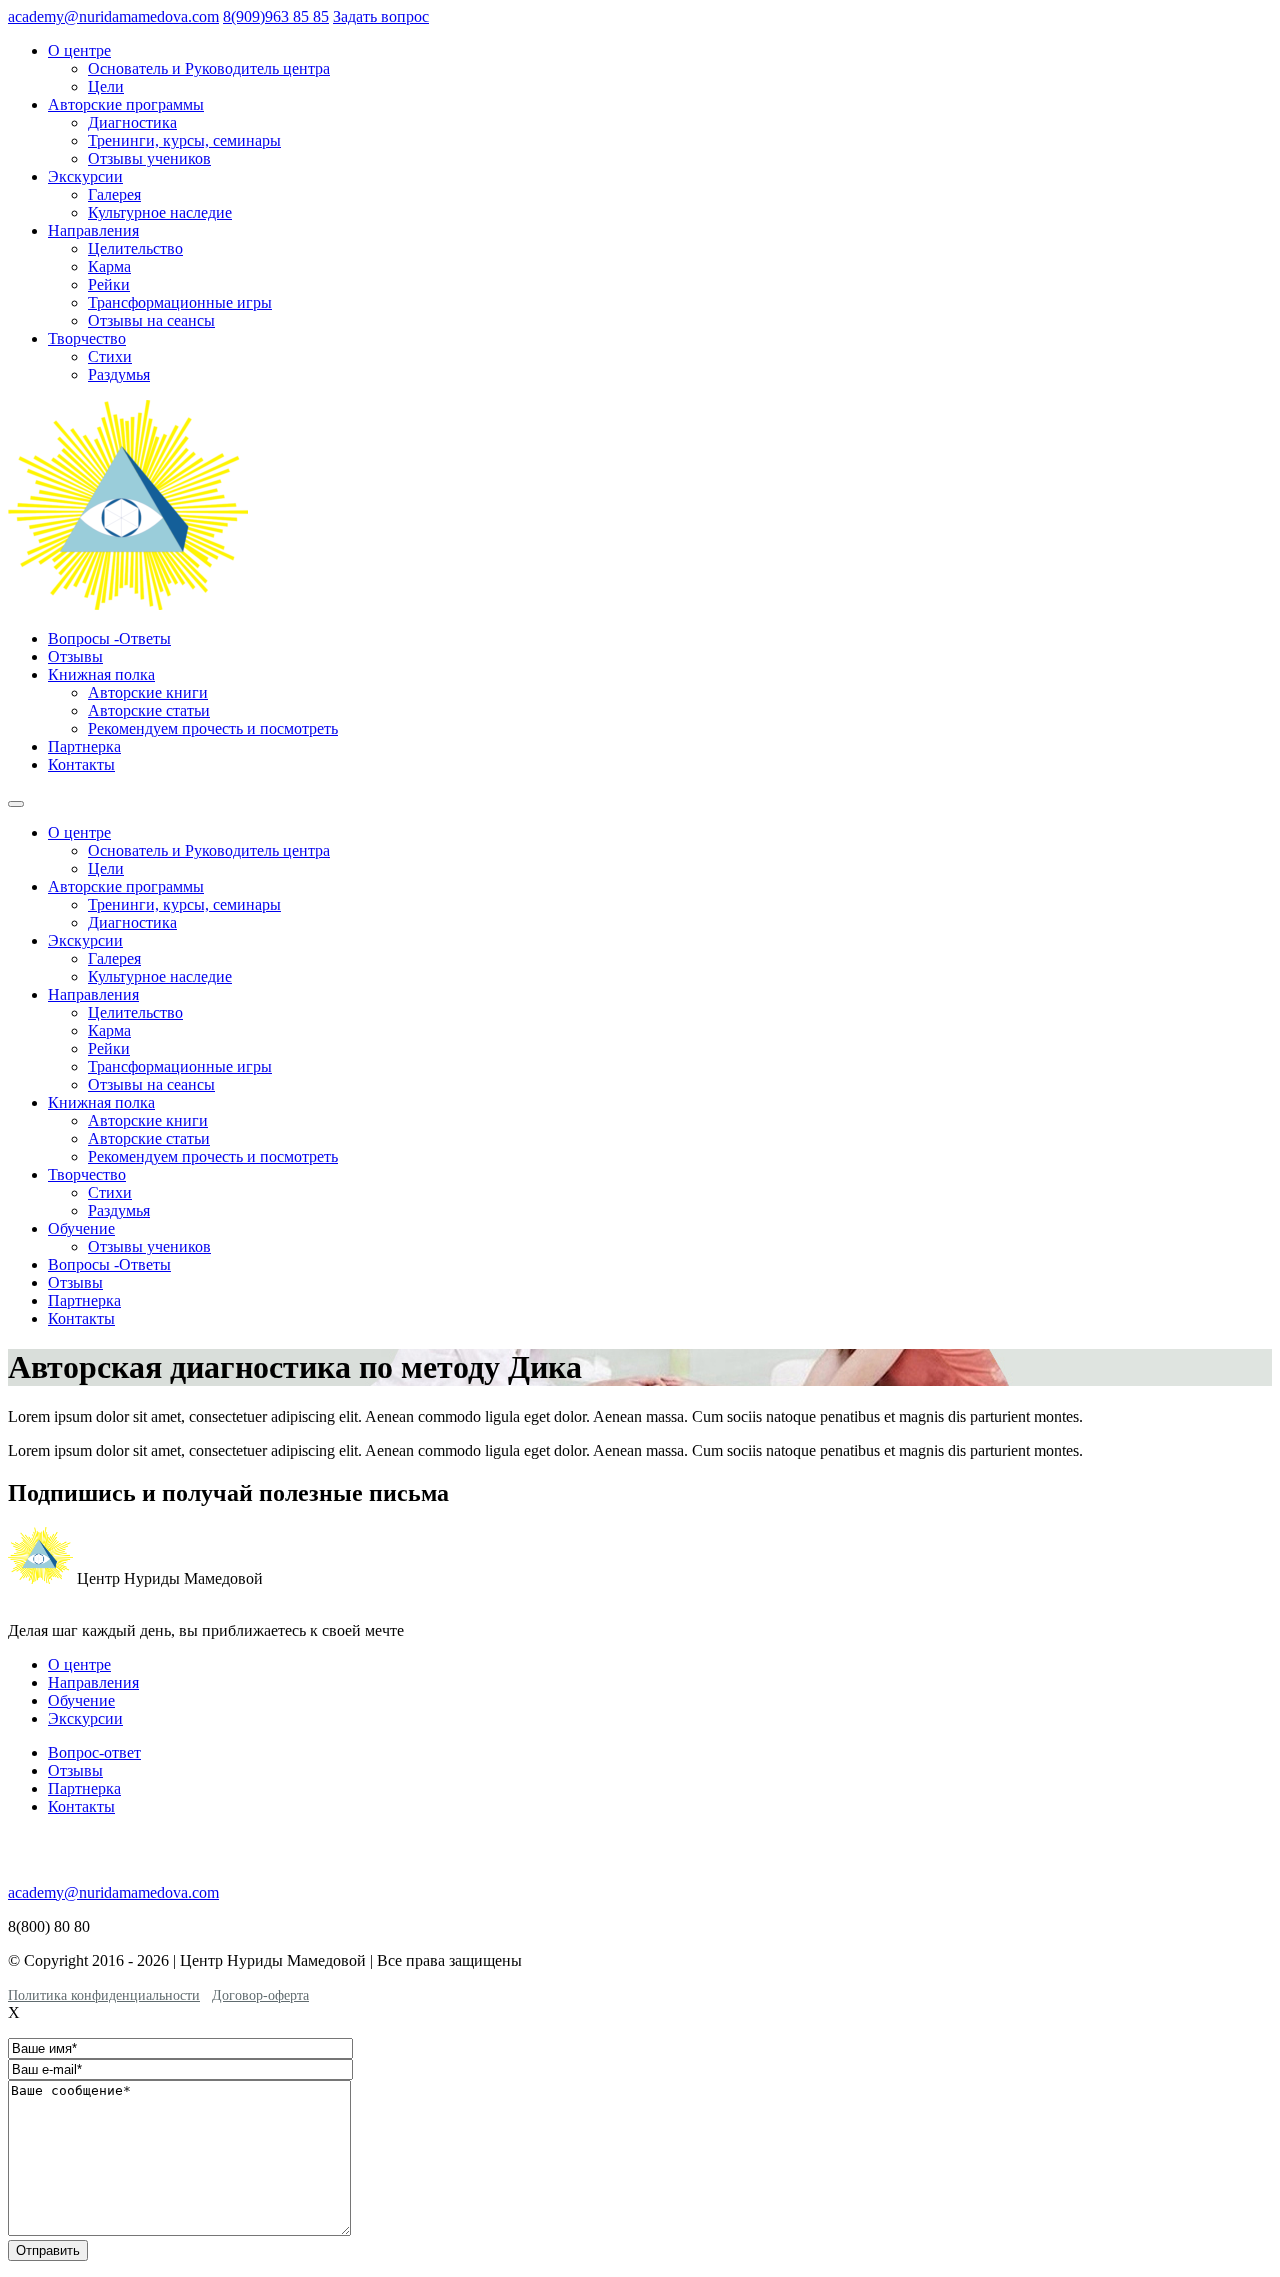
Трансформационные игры (180, 302)
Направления (93, 230)
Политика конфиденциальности (104, 1995)
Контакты (81, 764)
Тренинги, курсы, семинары (184, 140)
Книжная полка (101, 674)
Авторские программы (126, 104)
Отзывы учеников (149, 158)
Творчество (87, 338)
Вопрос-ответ (94, 1752)
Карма (109, 266)
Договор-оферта (260, 1995)
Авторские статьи (149, 710)
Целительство (135, 248)
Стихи (110, 356)
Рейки (109, 284)
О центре (79, 50)
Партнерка (84, 746)
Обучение (81, 1228)
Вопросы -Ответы (109, 638)
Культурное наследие (160, 212)
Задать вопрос (381, 16)
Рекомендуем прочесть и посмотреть (213, 728)
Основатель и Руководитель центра (209, 68)
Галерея (114, 194)
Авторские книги (148, 692)
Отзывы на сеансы (151, 320)
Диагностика (132, 122)
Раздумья (119, 374)
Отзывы (75, 656)
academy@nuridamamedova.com (113, 16)
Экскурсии (85, 176)
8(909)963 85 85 (276, 16)
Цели (106, 86)
